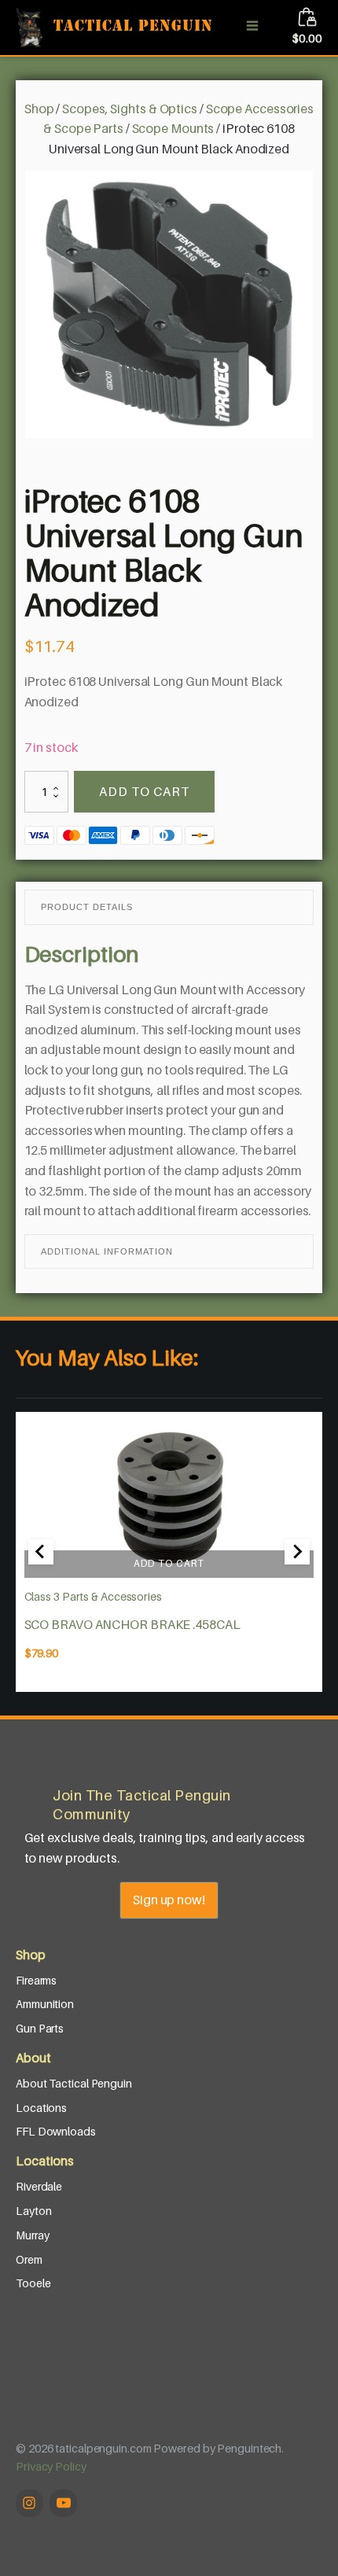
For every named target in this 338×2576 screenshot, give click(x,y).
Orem (29, 2259)
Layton (33, 2211)
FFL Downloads (56, 2131)
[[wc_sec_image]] (169, 1499)
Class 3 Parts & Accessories (93, 1596)
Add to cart (144, 791)
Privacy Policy (51, 2466)
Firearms (36, 1980)
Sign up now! (169, 1900)
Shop (39, 109)
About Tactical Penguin (74, 2083)
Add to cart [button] (169, 1563)
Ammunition (45, 2004)
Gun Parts (40, 2028)
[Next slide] (297, 1552)
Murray (32, 2235)
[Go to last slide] (41, 1552)
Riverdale (39, 2186)
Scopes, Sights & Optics (130, 109)
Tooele (33, 2283)
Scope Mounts (173, 128)
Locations (41, 2108)
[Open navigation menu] (252, 28)
